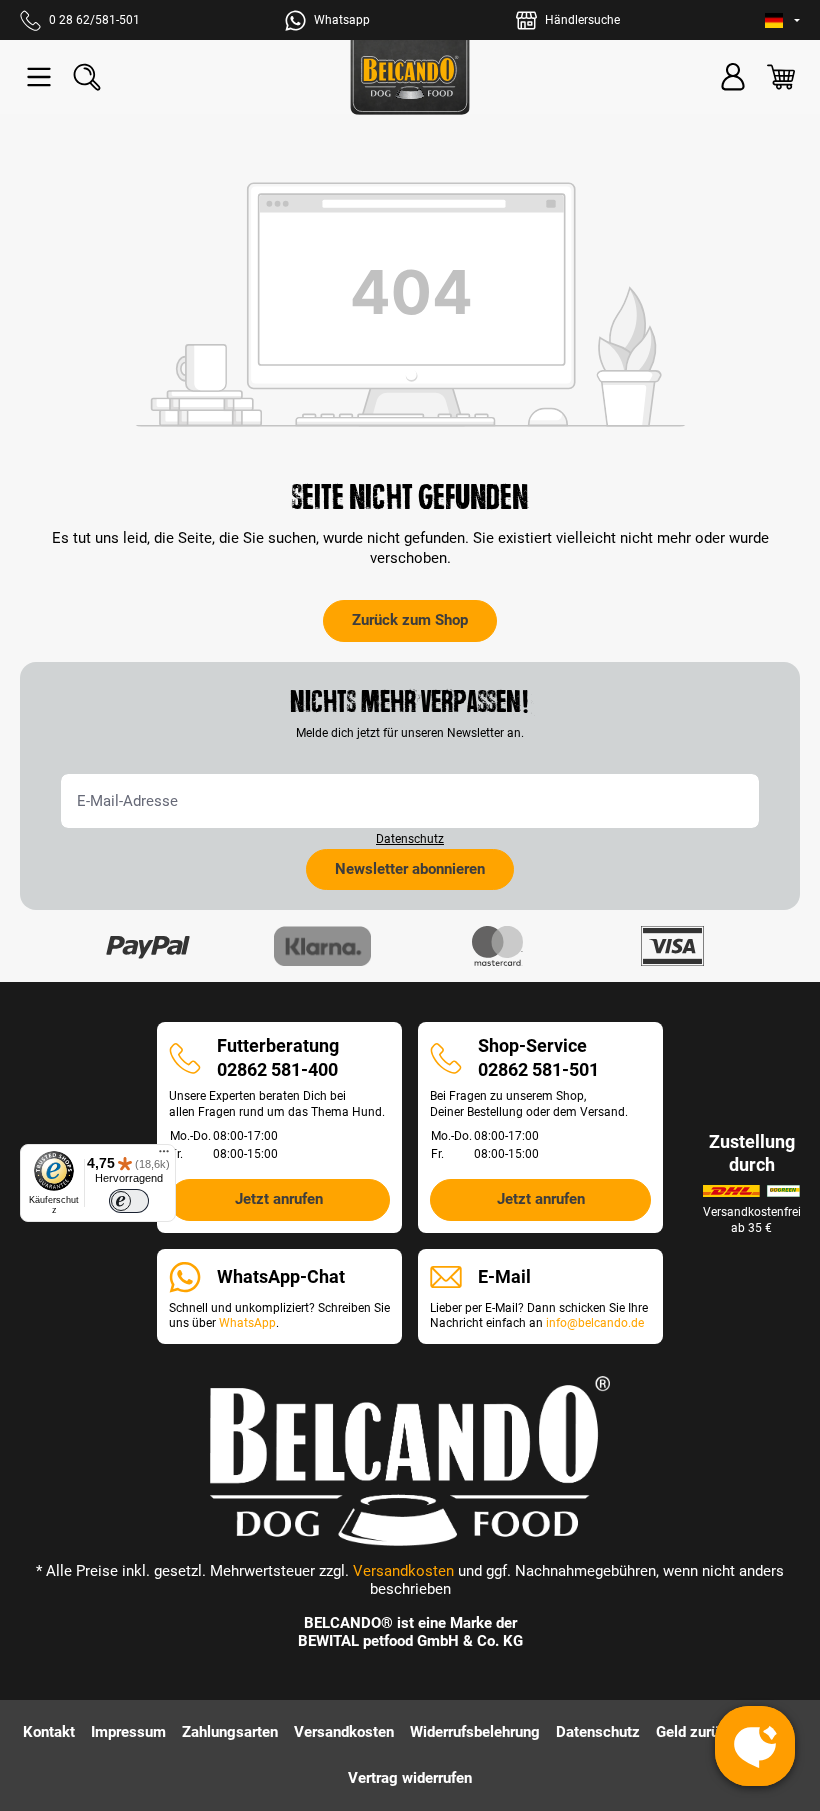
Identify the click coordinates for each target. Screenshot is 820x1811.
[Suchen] (87, 77)
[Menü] (39, 77)
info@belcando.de (595, 1323)
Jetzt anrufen (279, 1199)
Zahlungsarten (230, 1732)
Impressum (128, 1732)
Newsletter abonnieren (410, 869)
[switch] (129, 1201)
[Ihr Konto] (733, 77)
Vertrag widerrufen (410, 1778)
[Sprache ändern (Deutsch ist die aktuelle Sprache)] (782, 20)
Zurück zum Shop (410, 620)
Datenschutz (410, 839)
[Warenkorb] (781, 77)
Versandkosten (403, 1571)
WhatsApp (247, 1323)
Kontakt (49, 1732)
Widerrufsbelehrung (475, 1732)
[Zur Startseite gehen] (410, 77)
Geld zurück (695, 1732)
